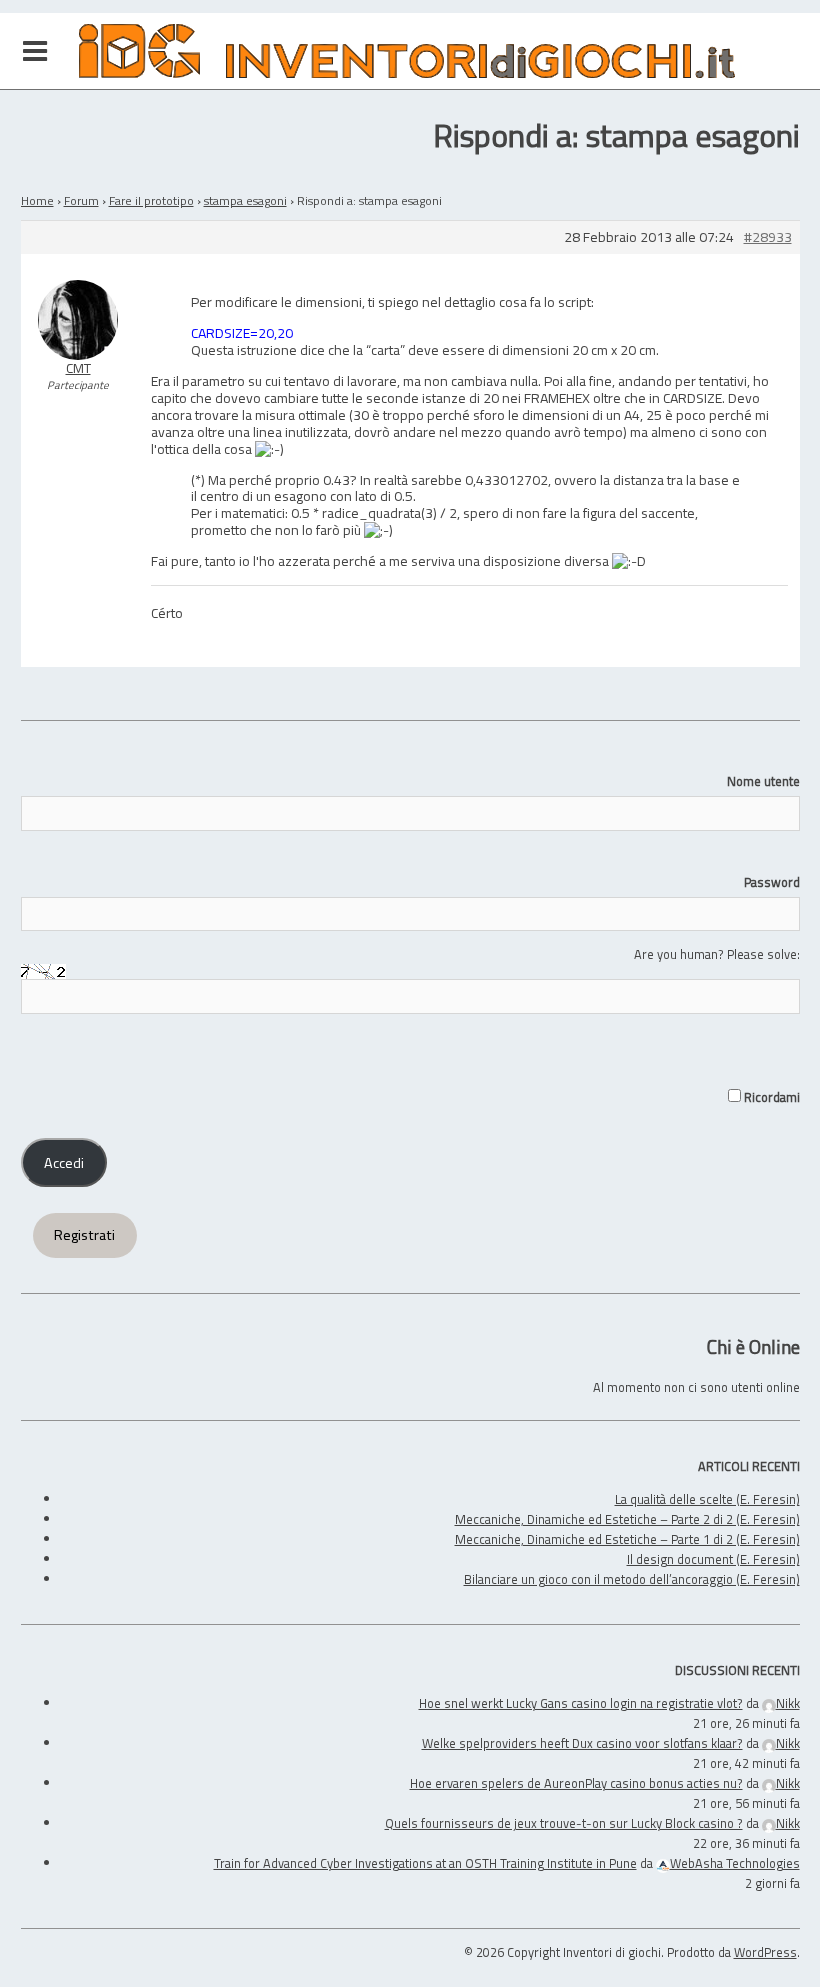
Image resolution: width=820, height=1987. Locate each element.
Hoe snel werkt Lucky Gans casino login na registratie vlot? (581, 1703)
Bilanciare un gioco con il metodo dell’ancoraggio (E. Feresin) (632, 1579)
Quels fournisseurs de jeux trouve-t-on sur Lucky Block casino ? (564, 1823)
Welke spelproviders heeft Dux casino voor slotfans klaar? (582, 1743)
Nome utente (763, 781)
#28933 (768, 237)
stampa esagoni (245, 200)
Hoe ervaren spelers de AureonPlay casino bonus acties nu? (576, 1783)
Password (772, 882)
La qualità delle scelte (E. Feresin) (707, 1499)
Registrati (84, 1235)
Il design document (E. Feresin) (713, 1559)
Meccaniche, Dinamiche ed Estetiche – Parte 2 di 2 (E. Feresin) (627, 1519)
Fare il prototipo (151, 200)
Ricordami (770, 1097)
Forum (81, 200)
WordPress (765, 1952)
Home (37, 200)
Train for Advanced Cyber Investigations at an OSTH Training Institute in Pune (425, 1863)
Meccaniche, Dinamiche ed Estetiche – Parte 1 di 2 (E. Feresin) (627, 1539)
